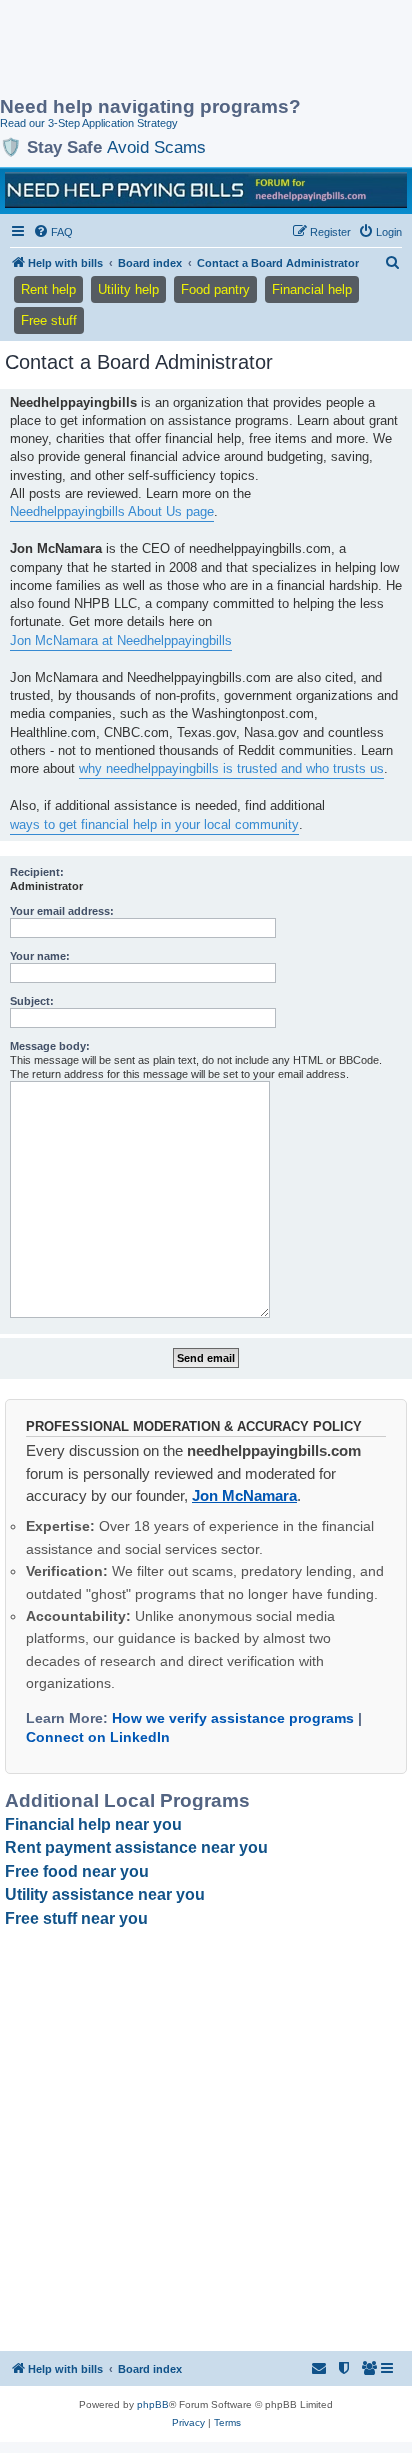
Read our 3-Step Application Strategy (89, 123)
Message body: (50, 1046)
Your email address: (62, 911)
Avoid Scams (156, 147)
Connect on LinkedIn (98, 1737)
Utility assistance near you (105, 1894)
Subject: (32, 1001)
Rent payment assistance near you (136, 1847)
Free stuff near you (76, 1918)
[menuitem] (53, 232)
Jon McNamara (244, 1495)
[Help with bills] (206, 190)
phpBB (153, 2404)
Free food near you (77, 1871)
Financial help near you (93, 1824)
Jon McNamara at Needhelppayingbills (121, 640)
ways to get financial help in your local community (154, 824)
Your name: (40, 956)
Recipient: (37, 872)
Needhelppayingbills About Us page (112, 511)
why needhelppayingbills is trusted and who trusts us (231, 768)
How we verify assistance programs (233, 1718)
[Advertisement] (160, 50)
